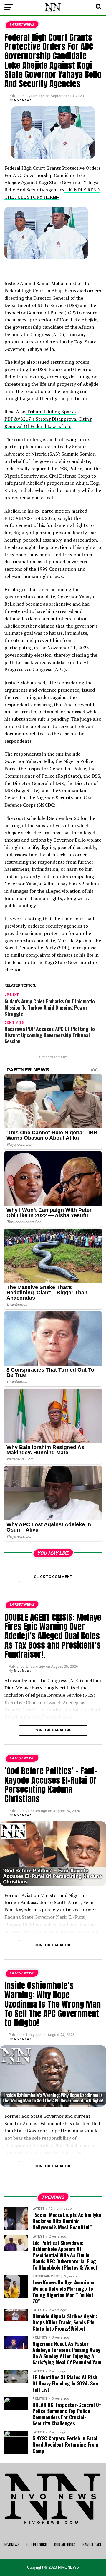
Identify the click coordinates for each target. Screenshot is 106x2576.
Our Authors (65, 2545)
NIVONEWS (12, 2545)
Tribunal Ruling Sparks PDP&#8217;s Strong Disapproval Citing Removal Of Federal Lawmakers (48, 419)
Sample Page (92, 2545)
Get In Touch (37, 2545)
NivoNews (23, 100)
